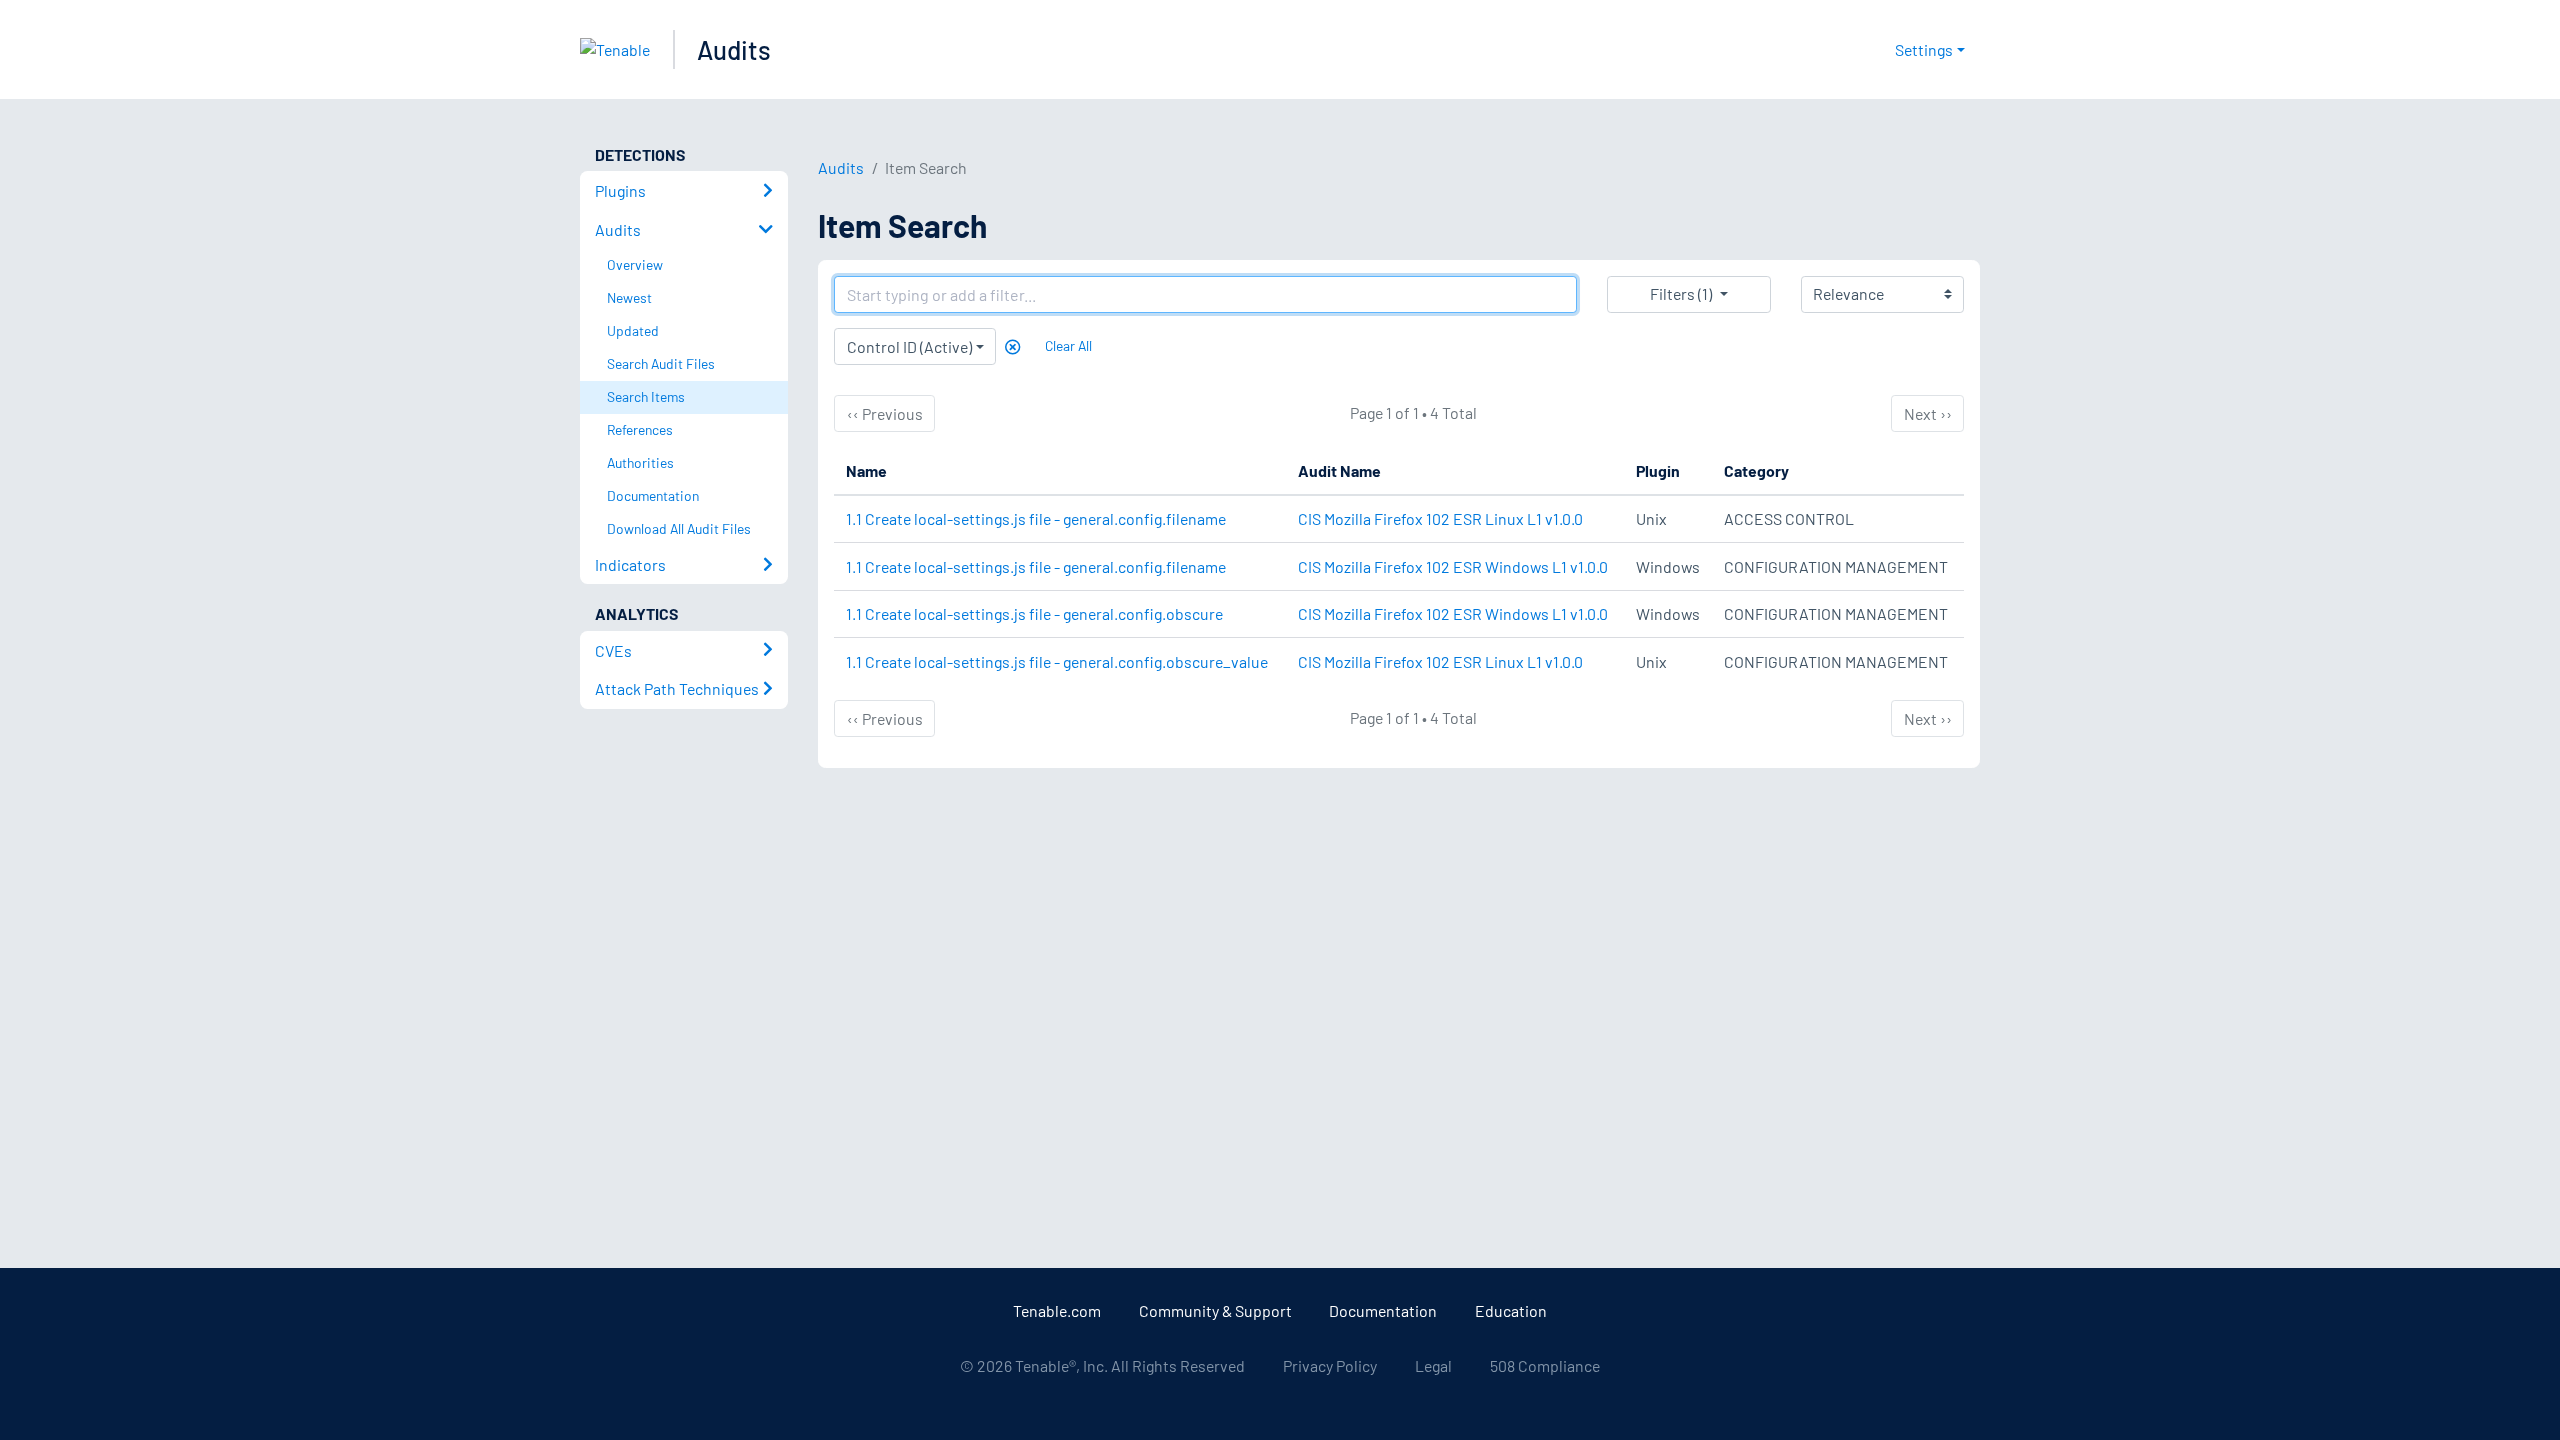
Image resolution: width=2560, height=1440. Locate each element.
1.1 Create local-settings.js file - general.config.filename (1036, 518)
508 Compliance (1545, 1365)
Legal (1433, 1365)
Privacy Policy (1330, 1365)
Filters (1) (1681, 293)
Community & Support (1215, 1310)
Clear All (1068, 345)
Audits (734, 49)
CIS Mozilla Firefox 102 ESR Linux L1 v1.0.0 (1440, 518)
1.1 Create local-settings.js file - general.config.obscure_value (1057, 661)
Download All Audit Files (679, 528)
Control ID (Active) (909, 346)
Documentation (1383, 1310)
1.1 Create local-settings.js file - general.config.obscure (1034, 613)
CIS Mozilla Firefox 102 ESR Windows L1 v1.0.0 (1453, 566)
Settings (1924, 49)
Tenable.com (1057, 1310)
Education (1511, 1310)
